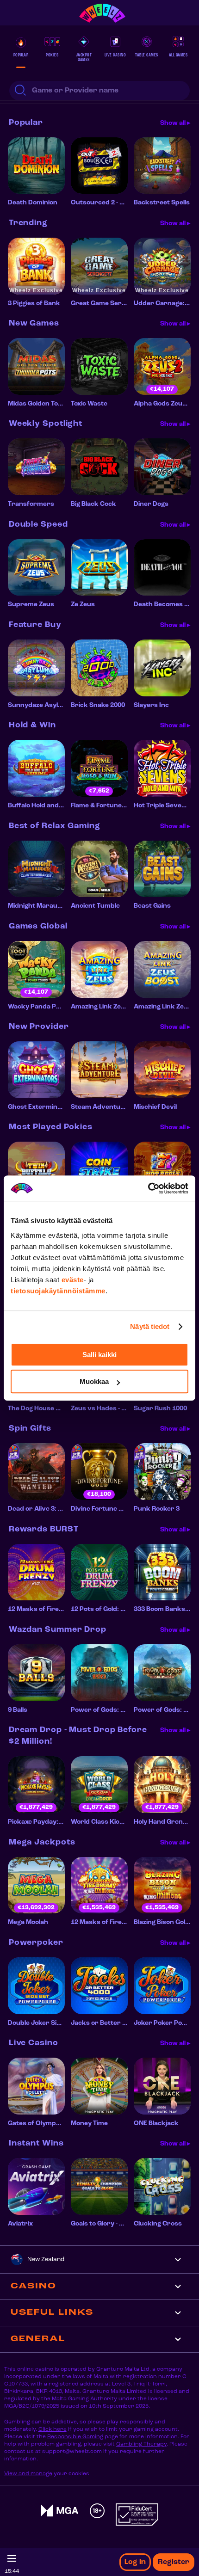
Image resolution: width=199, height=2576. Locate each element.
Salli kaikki (99, 1355)
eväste (73, 1280)
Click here (53, 2429)
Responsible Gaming (75, 2437)
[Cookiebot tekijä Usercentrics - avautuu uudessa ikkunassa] (148, 1188)
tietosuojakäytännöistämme (58, 1291)
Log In (135, 2562)
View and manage (28, 2474)
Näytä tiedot (150, 1326)
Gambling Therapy (141, 2444)
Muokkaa (94, 1381)
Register (174, 2562)
